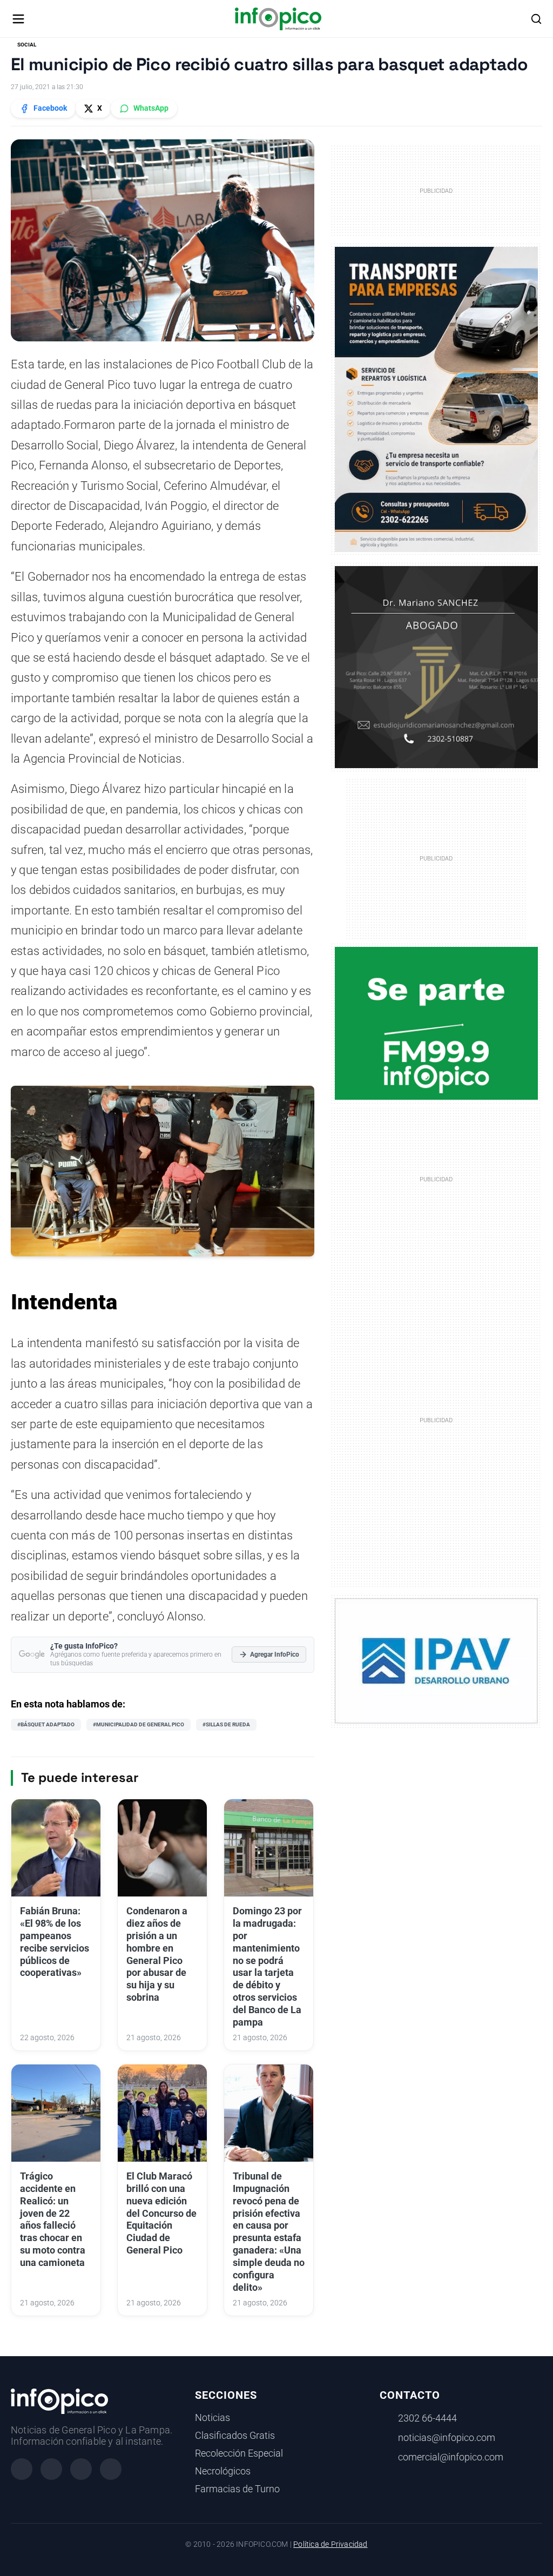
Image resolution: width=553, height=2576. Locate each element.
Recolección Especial (239, 2453)
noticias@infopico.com (447, 2438)
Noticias (213, 2418)
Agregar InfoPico (275, 1654)
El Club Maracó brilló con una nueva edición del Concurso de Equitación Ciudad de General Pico (161, 2213)
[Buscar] (536, 19)
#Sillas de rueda (226, 1724)
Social (27, 45)
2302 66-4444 (427, 2418)
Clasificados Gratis (235, 2436)
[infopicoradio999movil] (437, 1023)
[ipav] (437, 1660)
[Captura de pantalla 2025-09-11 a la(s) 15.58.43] (437, 667)
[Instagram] (51, 2469)
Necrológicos (223, 2471)
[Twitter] (81, 2469)
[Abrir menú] (18, 19)
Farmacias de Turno (237, 2489)
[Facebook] (22, 2469)
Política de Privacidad (330, 2544)
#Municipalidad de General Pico (139, 1724)
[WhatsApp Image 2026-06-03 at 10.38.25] (437, 399)
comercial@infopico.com (451, 2457)
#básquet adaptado (46, 1724)
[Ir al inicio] (278, 19)
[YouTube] (111, 2469)
